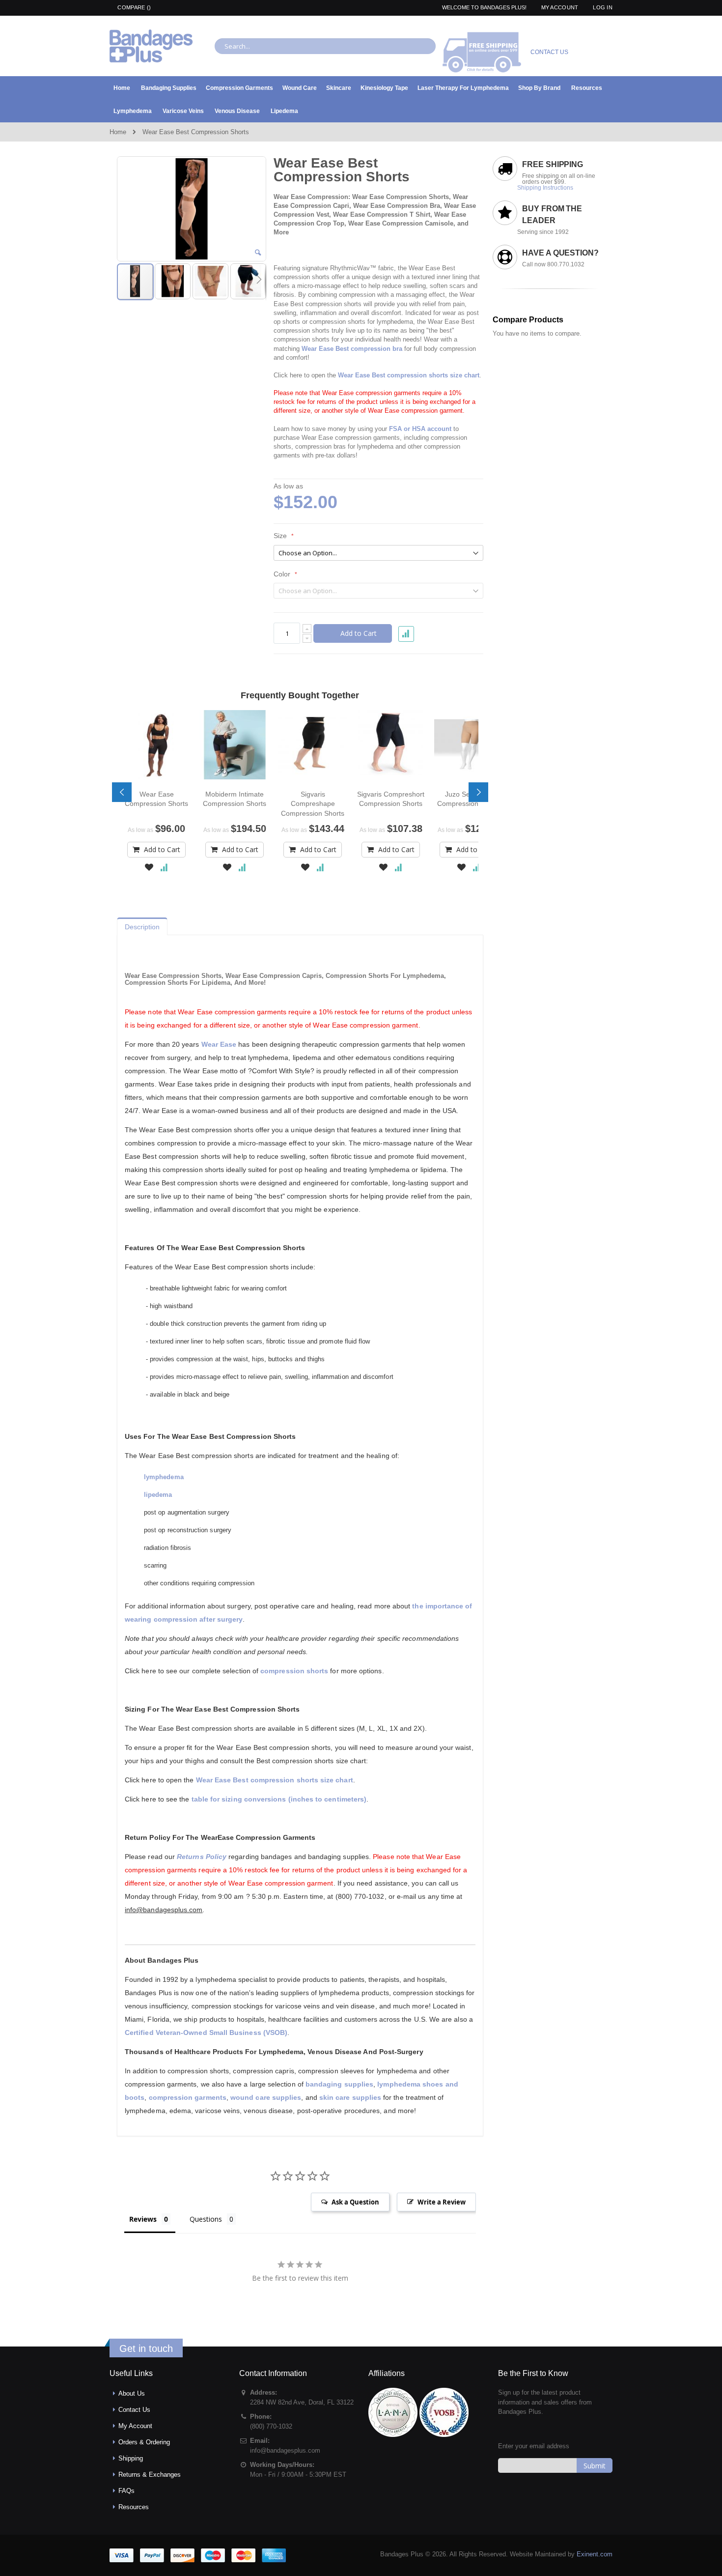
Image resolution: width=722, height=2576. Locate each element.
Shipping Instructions (545, 188)
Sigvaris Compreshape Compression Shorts (313, 803)
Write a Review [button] (442, 2202)
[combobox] (325, 46)
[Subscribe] (595, 2465)
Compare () (133, 7)
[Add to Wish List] (149, 868)
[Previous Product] (458, 163)
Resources (134, 2507)
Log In (603, 7)
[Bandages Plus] (151, 46)
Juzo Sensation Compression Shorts (469, 799)
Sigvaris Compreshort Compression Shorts (391, 799)
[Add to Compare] (164, 868)
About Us (132, 2393)
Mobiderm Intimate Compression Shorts (235, 799)
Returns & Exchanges (150, 2475)
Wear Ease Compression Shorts (156, 799)
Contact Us (134, 2410)
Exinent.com (595, 2554)
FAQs (126, 2491)
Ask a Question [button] (355, 2202)
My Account (560, 7)
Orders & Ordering (144, 2442)
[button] (258, 253)
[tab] (142, 924)
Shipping (131, 2458)
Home (118, 132)
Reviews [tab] (143, 2219)
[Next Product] (476, 163)
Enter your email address (534, 2446)
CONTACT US (549, 52)
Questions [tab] (206, 2219)
